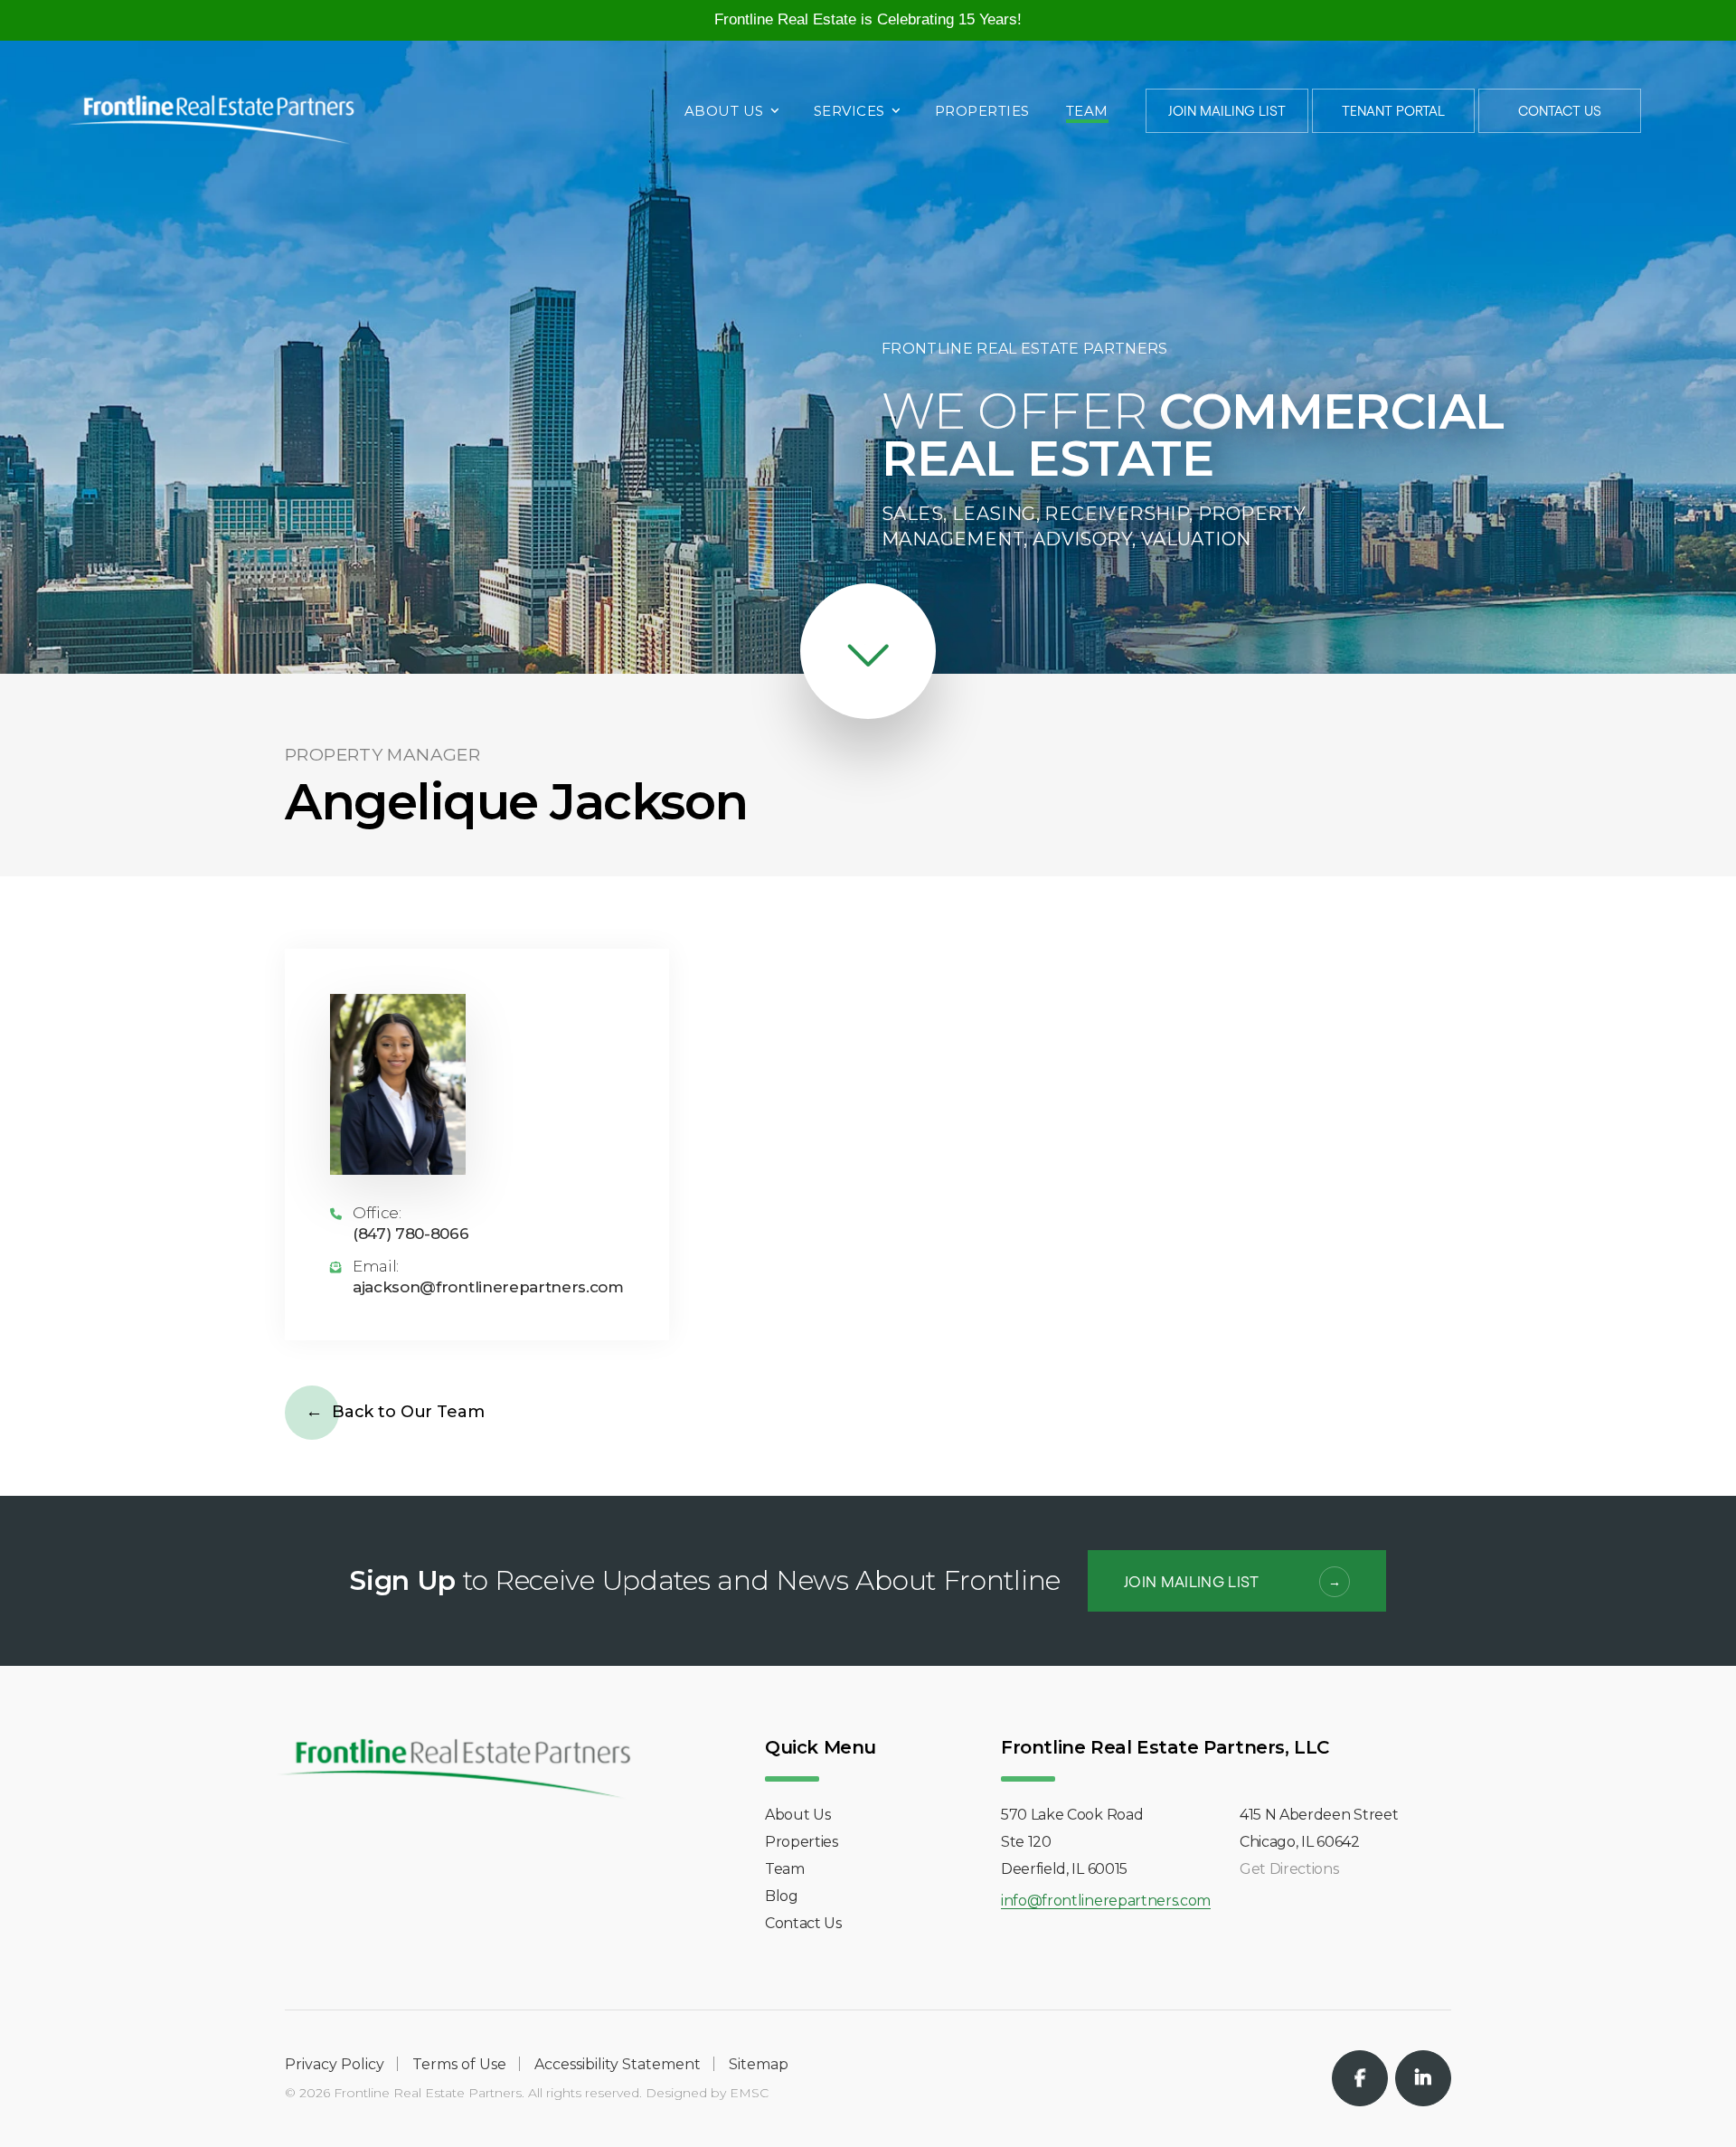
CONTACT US (1560, 110)
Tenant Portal (1393, 110)
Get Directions (1289, 1869)
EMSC (749, 2093)
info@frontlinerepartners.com (1106, 1901)
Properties (982, 112)
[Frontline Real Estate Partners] (211, 110)
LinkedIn (1423, 2078)
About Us (724, 112)
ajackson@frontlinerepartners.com (488, 1287)
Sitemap (759, 2065)
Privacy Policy (335, 2065)
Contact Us (803, 1923)
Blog (782, 1896)
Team (1087, 112)
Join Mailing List (1227, 110)
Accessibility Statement (618, 2065)
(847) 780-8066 (411, 1234)
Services (849, 112)
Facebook (1360, 2078)
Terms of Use (459, 2065)
